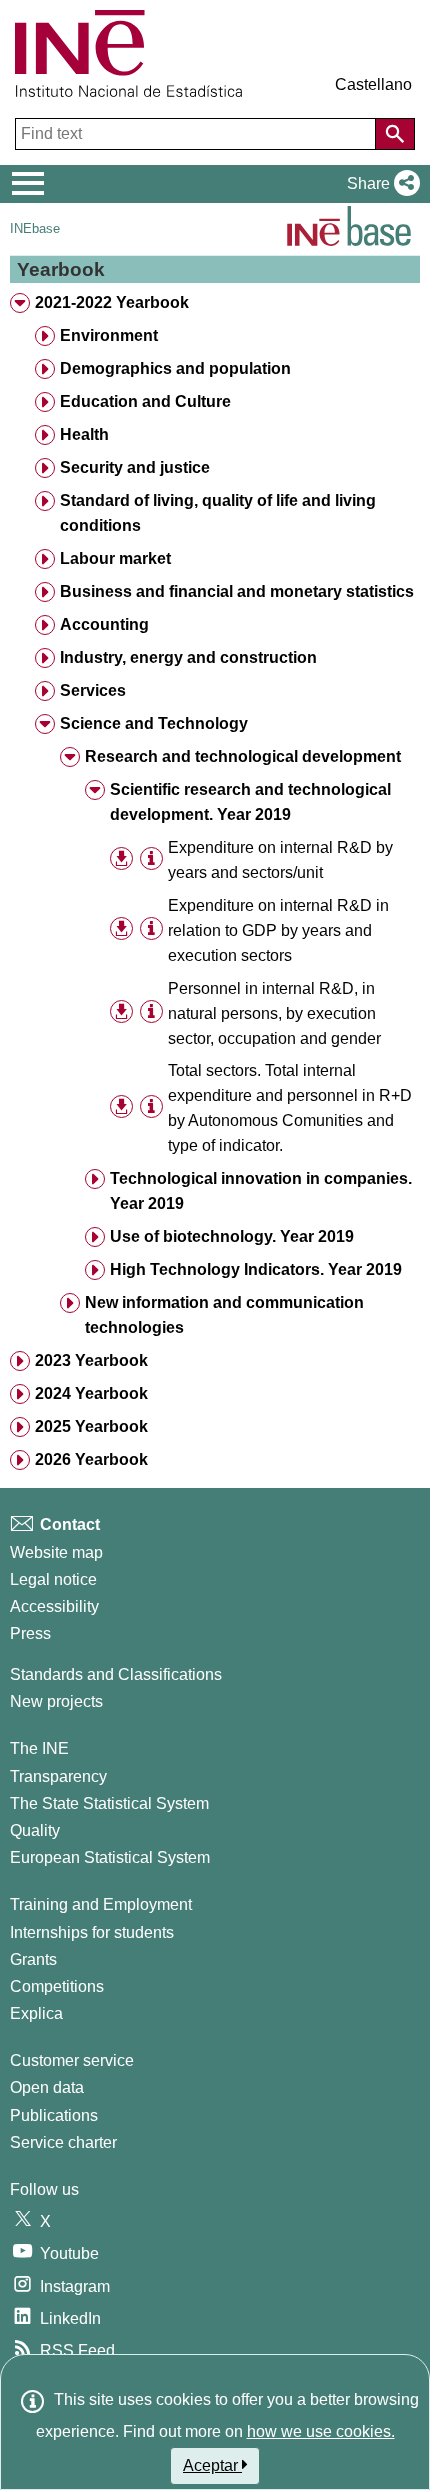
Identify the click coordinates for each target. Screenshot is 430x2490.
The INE (39, 1748)
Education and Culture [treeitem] (145, 401)
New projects (56, 1701)
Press (30, 1633)
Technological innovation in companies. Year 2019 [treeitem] (261, 1191)
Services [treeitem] (93, 690)
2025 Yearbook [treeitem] (91, 1426)
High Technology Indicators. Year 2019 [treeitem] (256, 1269)
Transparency (58, 1776)
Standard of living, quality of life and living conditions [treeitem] (218, 513)
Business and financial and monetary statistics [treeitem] (237, 591)
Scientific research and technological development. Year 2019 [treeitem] (250, 802)
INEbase (35, 228)
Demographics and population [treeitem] (175, 368)
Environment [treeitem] (109, 335)
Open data (47, 2087)
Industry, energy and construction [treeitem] (188, 657)
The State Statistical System (109, 1803)
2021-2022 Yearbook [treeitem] (112, 302)
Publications (54, 2115)
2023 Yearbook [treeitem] (91, 1360)
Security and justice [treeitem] (135, 467)
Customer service (72, 2060)
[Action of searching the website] (395, 134)
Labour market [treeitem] (115, 558)
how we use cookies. (321, 2431)
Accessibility (54, 1606)
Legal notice (53, 1579)
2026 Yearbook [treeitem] (91, 1459)
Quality (35, 1830)
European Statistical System (110, 1857)
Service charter (63, 2142)
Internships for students (92, 1932)
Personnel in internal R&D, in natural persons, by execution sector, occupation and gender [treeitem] (274, 1013)
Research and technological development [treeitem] (243, 756)
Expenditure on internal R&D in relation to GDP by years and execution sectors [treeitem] (278, 930)
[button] (379, 184)
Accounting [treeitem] (104, 624)
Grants (33, 1959)
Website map (56, 1552)
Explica (36, 2013)
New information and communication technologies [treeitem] (224, 1315)
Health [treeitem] (84, 434)
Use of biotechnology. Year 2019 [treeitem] (232, 1236)
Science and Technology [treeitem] (154, 723)
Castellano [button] (373, 84)
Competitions (57, 1986)
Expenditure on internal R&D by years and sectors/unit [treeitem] (280, 860)
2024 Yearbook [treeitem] (91, 1393)
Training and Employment (101, 1904)
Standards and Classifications (116, 1674)
